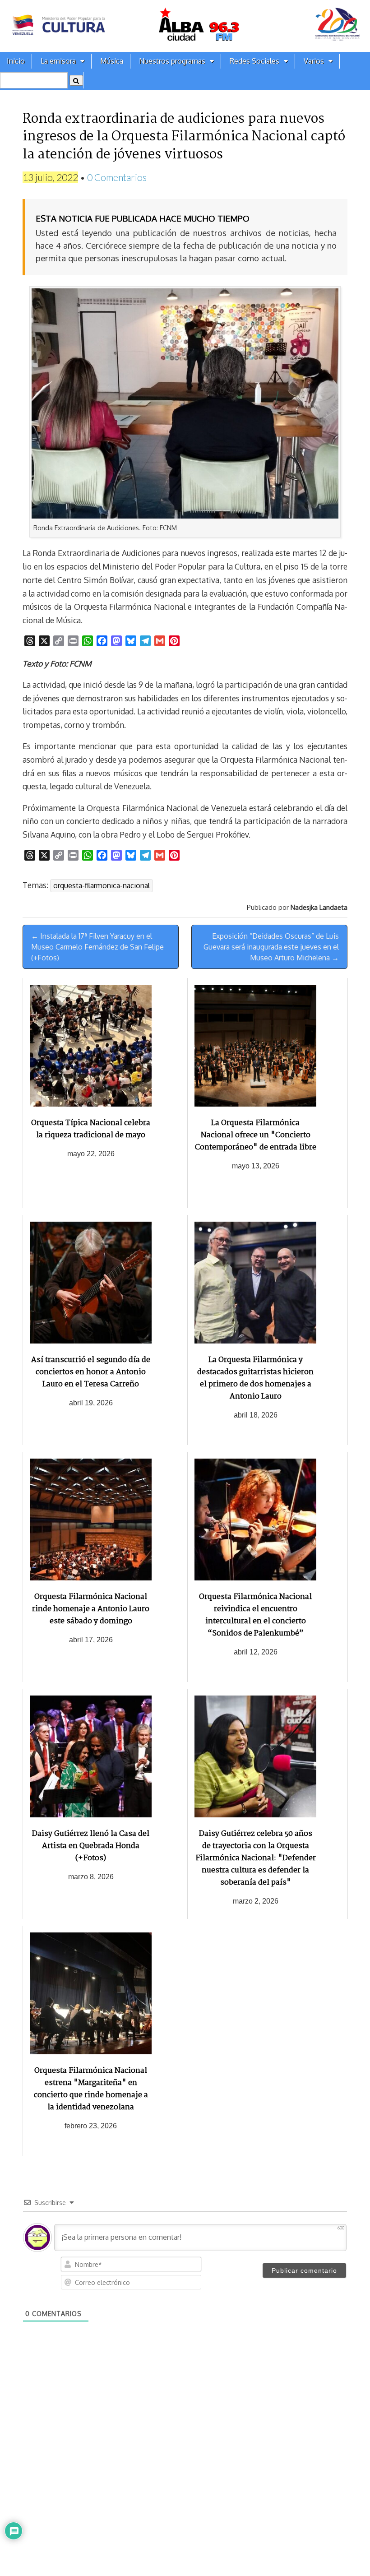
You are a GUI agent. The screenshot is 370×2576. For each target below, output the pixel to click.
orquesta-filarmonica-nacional (102, 885)
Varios (314, 61)
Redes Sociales (254, 61)
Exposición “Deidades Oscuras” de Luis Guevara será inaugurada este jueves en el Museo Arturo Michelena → (271, 947)
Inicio (16, 61)
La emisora (58, 61)
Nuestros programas (172, 61)
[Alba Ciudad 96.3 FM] (185, 26)
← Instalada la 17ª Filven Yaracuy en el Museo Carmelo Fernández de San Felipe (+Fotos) (97, 947)
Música (112, 61)
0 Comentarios (117, 177)
